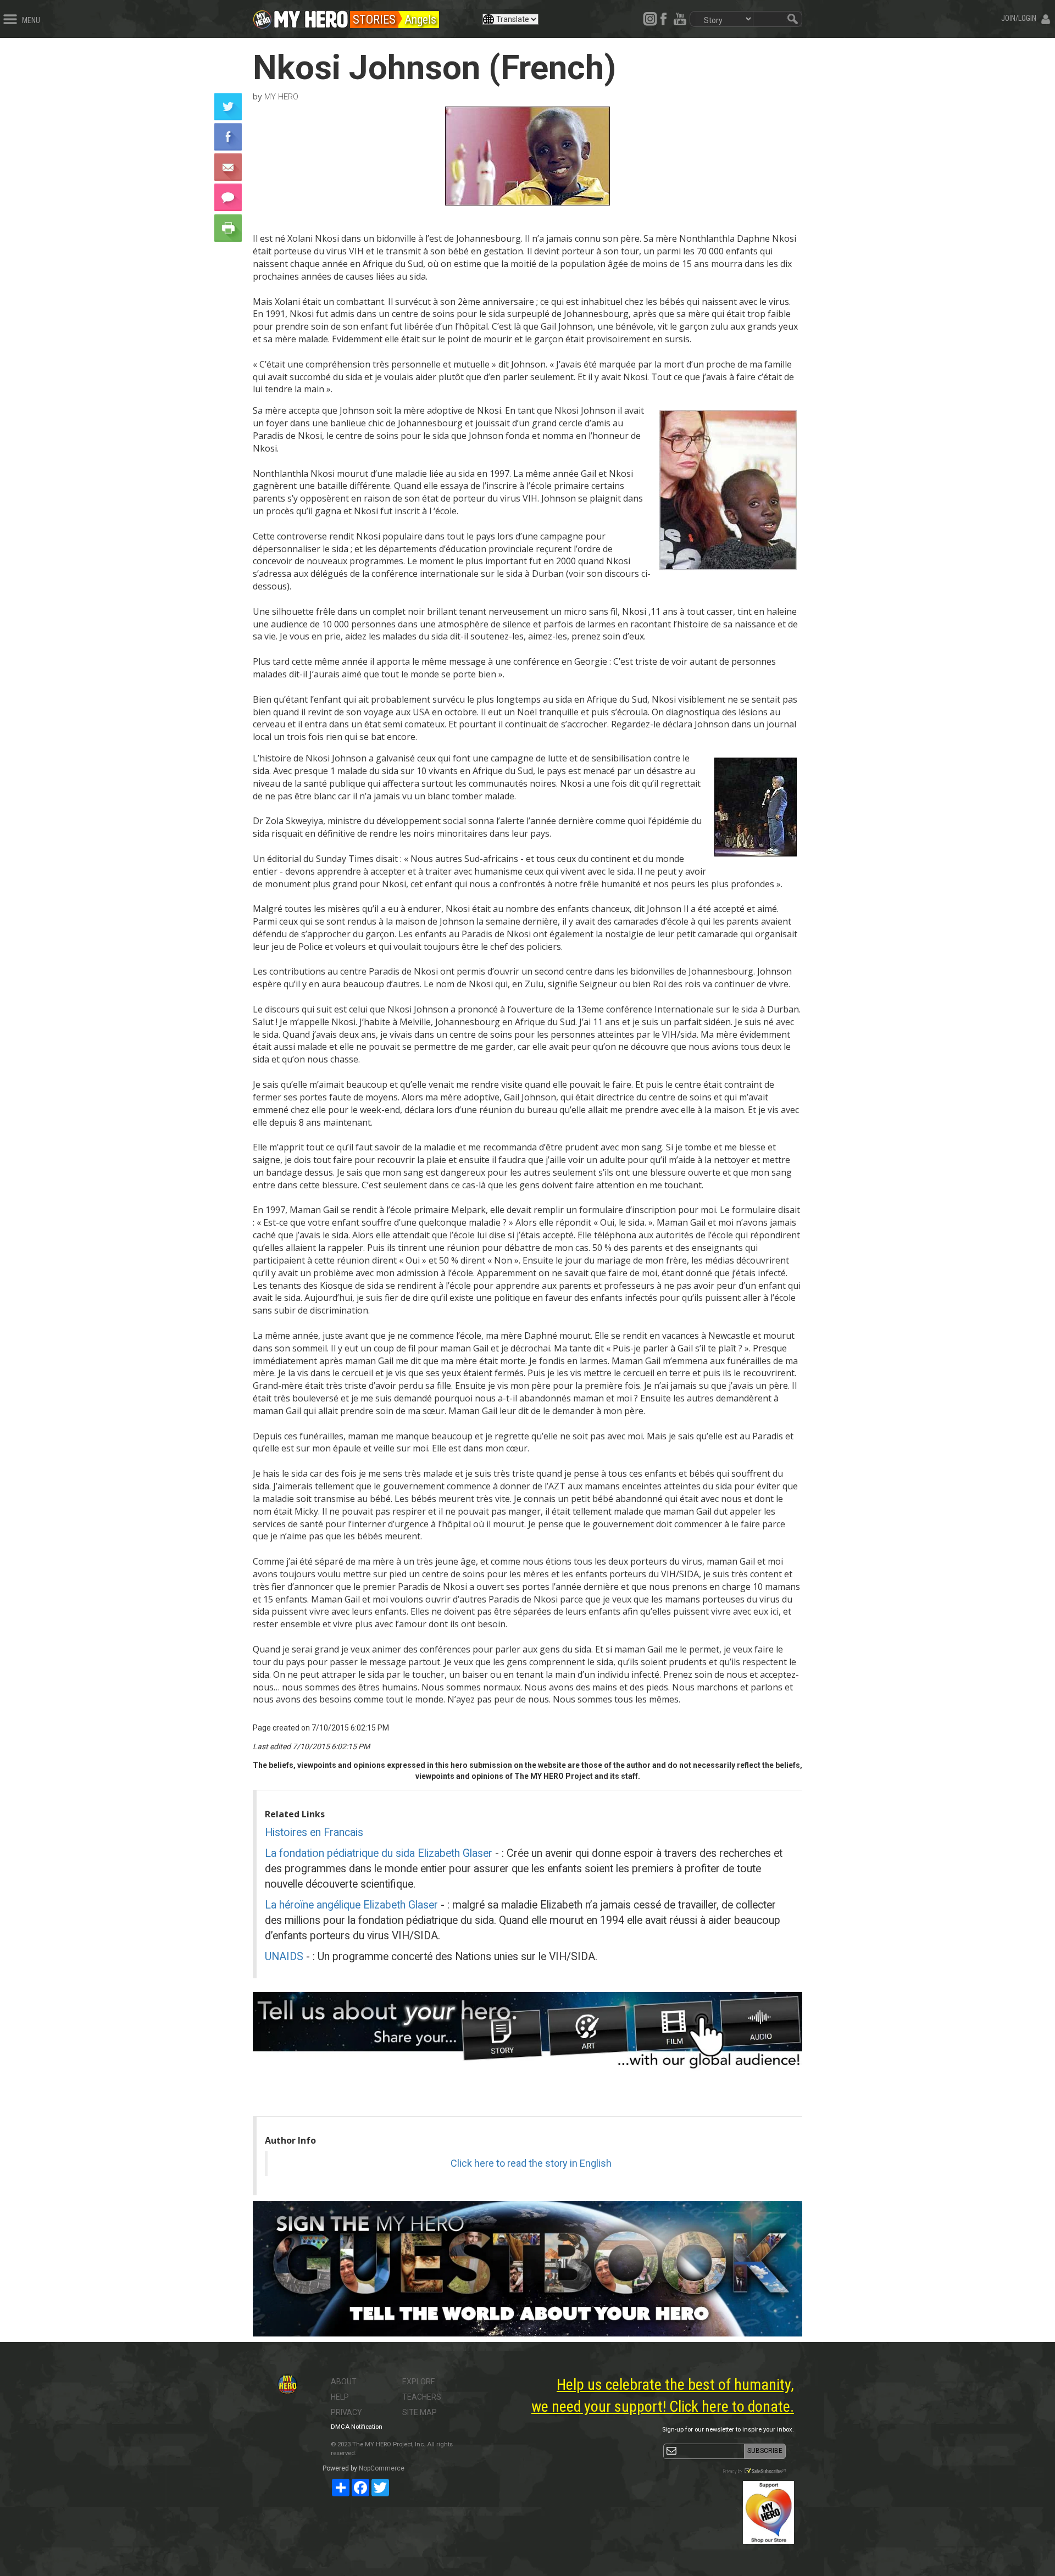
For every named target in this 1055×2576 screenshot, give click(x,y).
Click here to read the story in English (531, 2163)
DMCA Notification (357, 2427)
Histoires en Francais (314, 1832)
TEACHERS (422, 2397)
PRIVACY (346, 2412)
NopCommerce (382, 2468)
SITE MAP (420, 2412)
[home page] (311, 16)
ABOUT (344, 2382)
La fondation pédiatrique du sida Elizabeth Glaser (380, 1853)
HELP (340, 2397)
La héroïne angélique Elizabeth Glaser (353, 1905)
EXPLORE (419, 2382)
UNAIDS (285, 1957)
